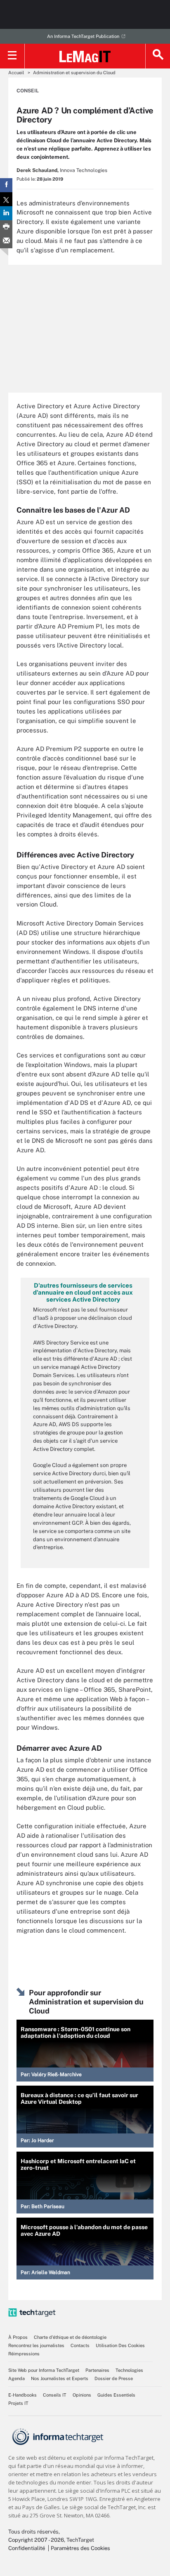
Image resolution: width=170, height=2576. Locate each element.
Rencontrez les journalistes (36, 2345)
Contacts (80, 2345)
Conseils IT (55, 2395)
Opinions (82, 2395)
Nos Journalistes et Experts (60, 2378)
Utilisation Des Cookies (120, 2345)
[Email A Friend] (6, 241)
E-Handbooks (22, 2395)
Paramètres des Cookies (80, 2548)
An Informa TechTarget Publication (83, 36)
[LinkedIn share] (6, 213)
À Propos (18, 2337)
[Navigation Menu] (12, 56)
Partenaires (97, 2370)
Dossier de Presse (114, 2378)
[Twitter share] (6, 199)
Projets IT (18, 2403)
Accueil (16, 73)
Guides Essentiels (116, 2395)
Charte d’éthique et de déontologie (70, 2337)
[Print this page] (6, 227)
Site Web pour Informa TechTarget (44, 2370)
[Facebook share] (6, 185)
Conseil (28, 91)
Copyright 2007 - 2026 (36, 2540)
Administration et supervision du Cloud (74, 73)
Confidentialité (27, 2548)
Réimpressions (24, 2354)
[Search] (158, 56)
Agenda (17, 2378)
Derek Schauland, (38, 170)
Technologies (129, 2370)
